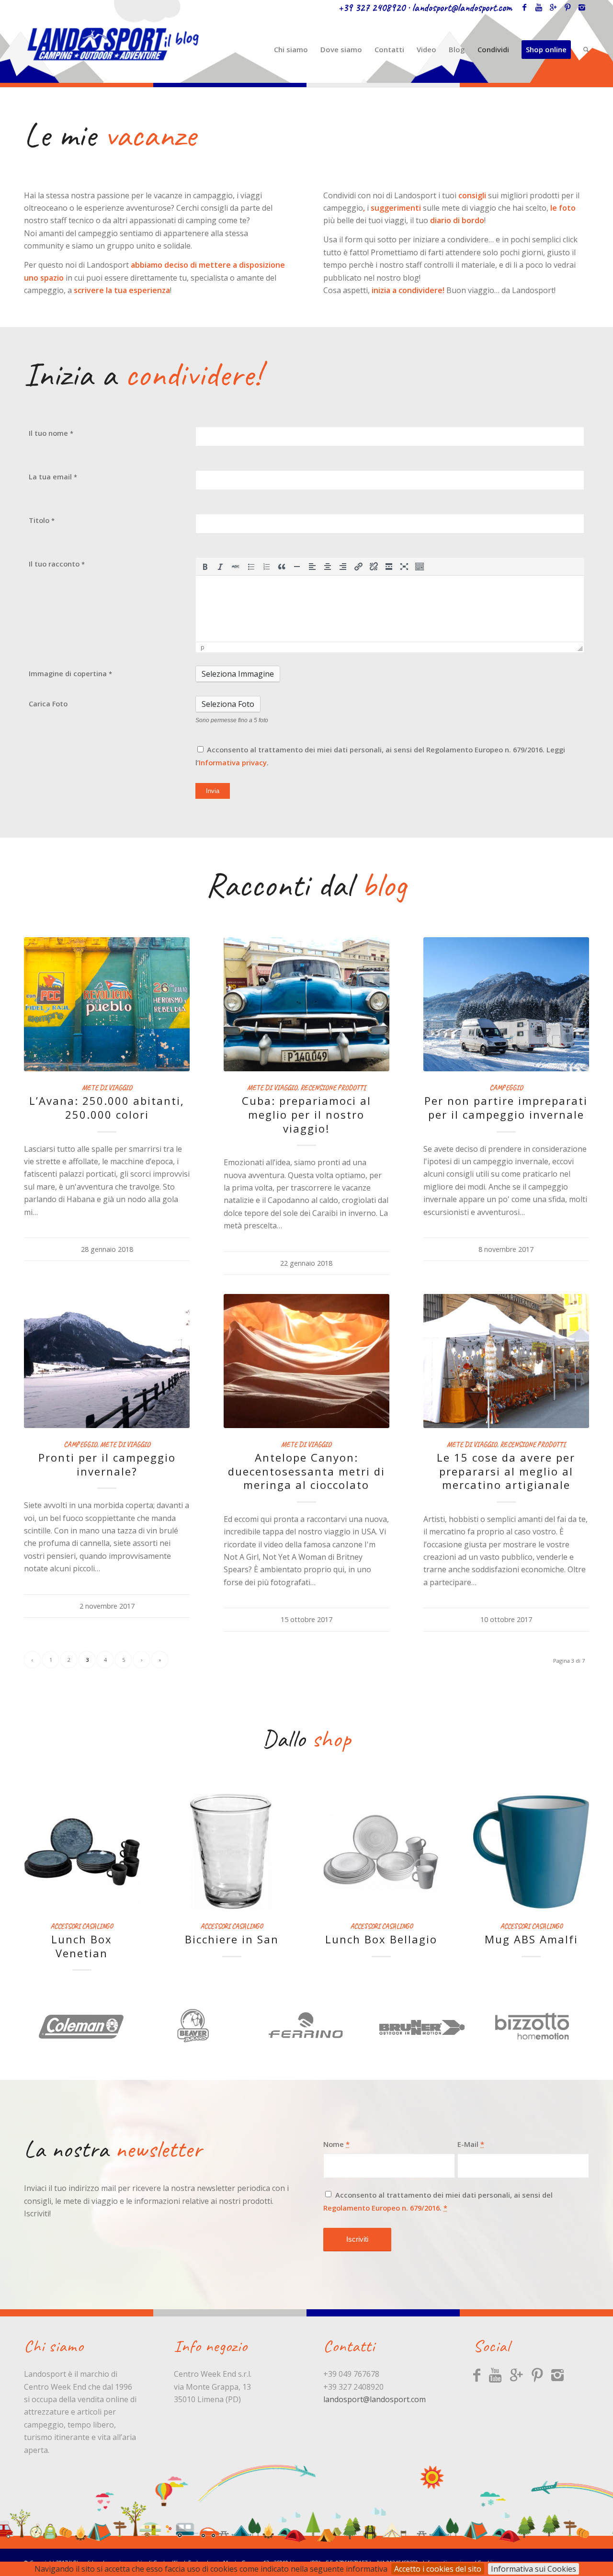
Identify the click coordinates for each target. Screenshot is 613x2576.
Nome (336, 2131)
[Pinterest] (568, 7)
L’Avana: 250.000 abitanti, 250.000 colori (107, 1107)
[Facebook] (524, 7)
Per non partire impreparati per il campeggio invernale (506, 1107)
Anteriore (38, 1860)
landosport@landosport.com (462, 8)
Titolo (42, 520)
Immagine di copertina (70, 673)
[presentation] (205, 567)
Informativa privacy (233, 762)
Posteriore (575, 1860)
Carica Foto (48, 704)
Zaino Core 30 (531, 1939)
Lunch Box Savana (232, 1939)
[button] (205, 567)
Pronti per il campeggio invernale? (107, 1464)
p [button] (203, 647)
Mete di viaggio (107, 1088)
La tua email (53, 477)
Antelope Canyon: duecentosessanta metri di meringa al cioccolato (306, 1471)
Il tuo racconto (57, 564)
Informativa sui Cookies (534, 2569)
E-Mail (471, 2131)
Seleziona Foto (228, 704)
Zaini (531, 1926)
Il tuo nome (51, 433)
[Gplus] (553, 7)
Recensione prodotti (333, 1088)
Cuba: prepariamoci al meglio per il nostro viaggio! (306, 1114)
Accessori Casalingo (82, 1926)
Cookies (488, 2549)
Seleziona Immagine (238, 674)
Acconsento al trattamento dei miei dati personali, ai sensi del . (438, 2188)
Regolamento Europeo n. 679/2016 (381, 2194)
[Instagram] (582, 7)
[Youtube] (539, 7)
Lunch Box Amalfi (381, 1939)
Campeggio (506, 1088)
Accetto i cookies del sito (438, 2569)
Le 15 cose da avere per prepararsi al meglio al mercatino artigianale (506, 1471)
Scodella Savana (82, 1939)
